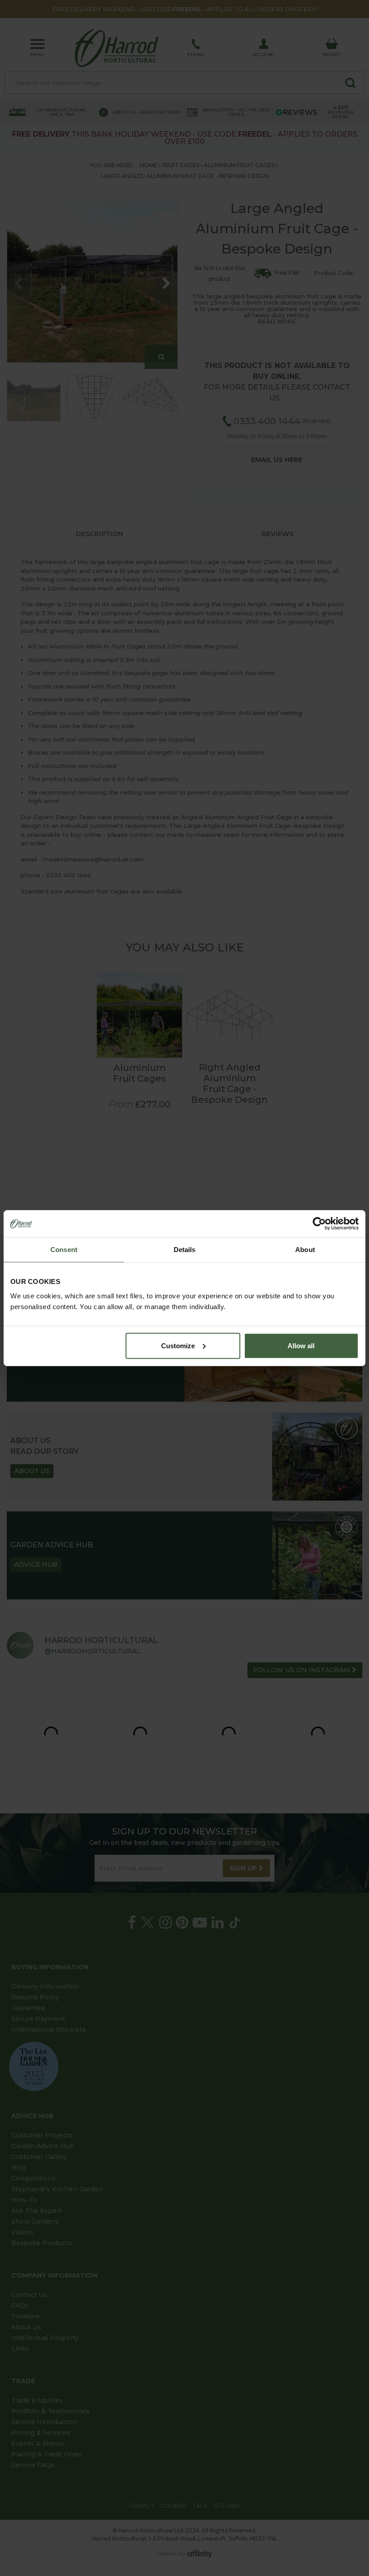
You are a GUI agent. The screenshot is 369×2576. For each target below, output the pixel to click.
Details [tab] (185, 1250)
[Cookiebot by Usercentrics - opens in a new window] (319, 1224)
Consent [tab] (64, 1250)
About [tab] (305, 1250)
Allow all (301, 1345)
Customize (178, 1345)
